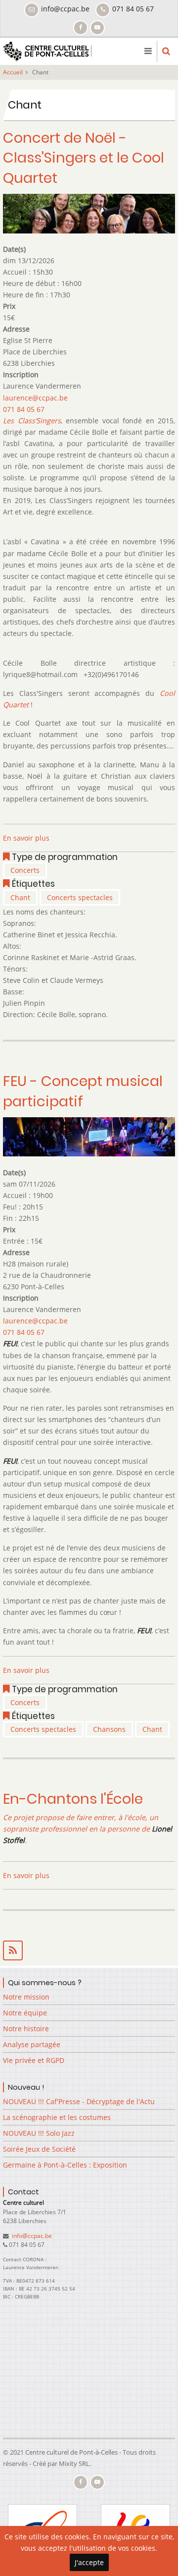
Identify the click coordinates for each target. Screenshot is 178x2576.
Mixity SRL (74, 2463)
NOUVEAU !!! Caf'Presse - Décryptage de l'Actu (79, 2101)
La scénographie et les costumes (57, 2117)
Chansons (109, 1729)
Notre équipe (25, 2013)
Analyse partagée (32, 2044)
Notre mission (26, 1997)
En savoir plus (26, 838)
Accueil (13, 72)
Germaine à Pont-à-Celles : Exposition (65, 2165)
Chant (20, 897)
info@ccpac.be (31, 2236)
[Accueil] (47, 50)
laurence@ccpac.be (35, 398)
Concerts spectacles (80, 897)
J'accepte (89, 2562)
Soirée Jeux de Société (39, 2149)
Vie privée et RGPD (34, 2060)
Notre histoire (26, 2029)
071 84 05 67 (24, 409)
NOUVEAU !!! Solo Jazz (39, 2133)
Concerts (25, 870)
